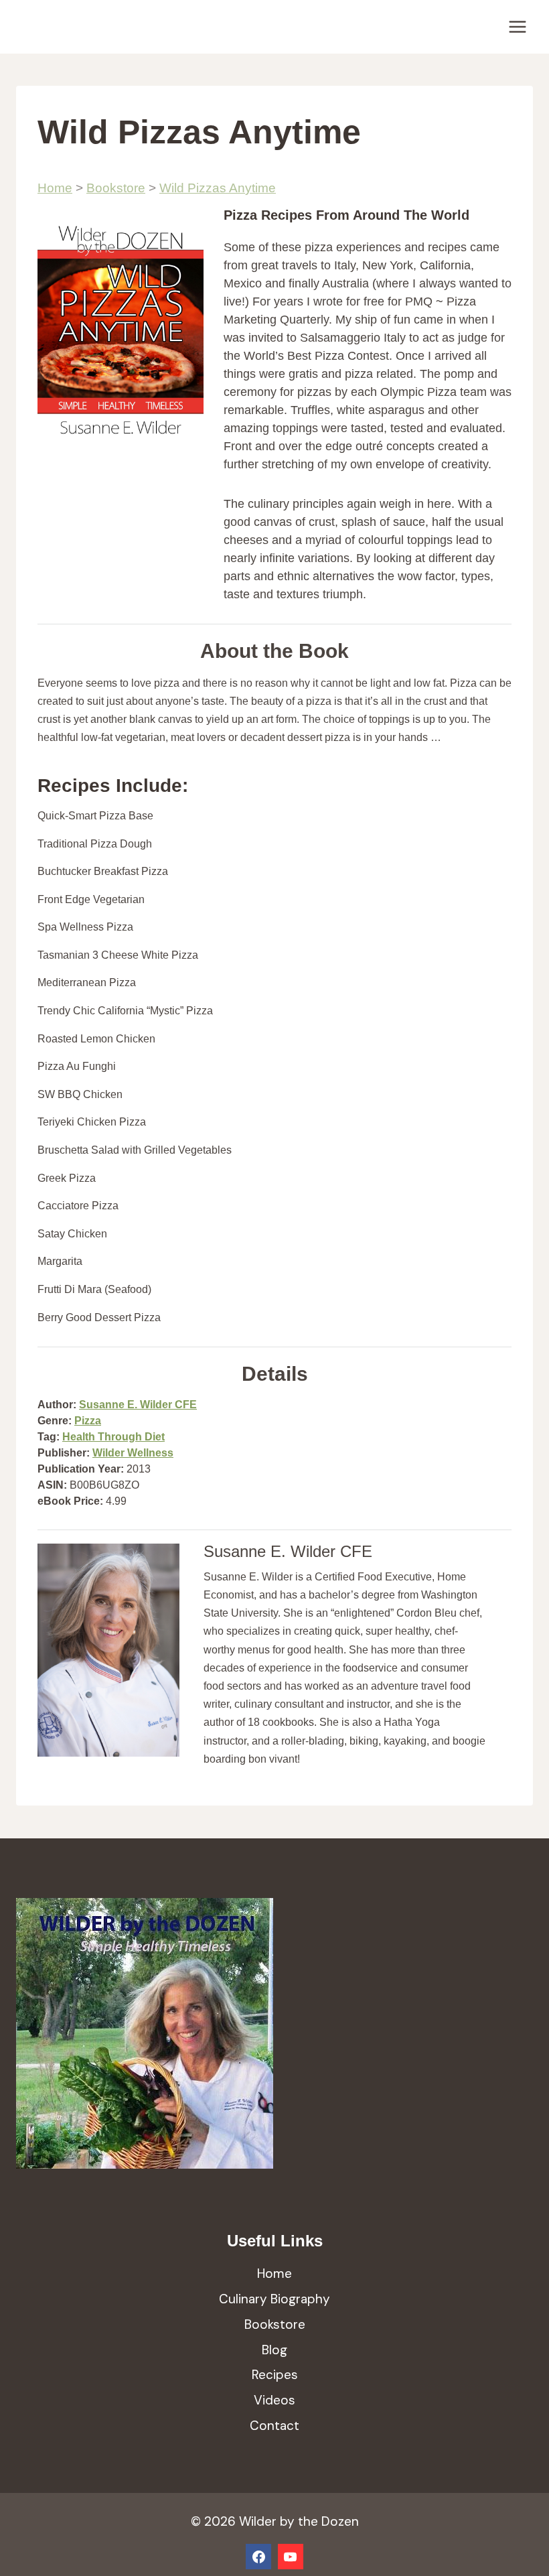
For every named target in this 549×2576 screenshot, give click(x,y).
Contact (274, 2426)
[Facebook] (258, 2557)
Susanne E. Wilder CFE (138, 1405)
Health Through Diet (113, 1437)
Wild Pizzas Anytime (218, 188)
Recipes (275, 2375)
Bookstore (116, 188)
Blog (274, 2350)
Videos (274, 2400)
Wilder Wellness (133, 1453)
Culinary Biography (274, 2299)
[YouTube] (291, 2557)
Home (55, 188)
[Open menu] (517, 26)
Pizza (88, 1421)
